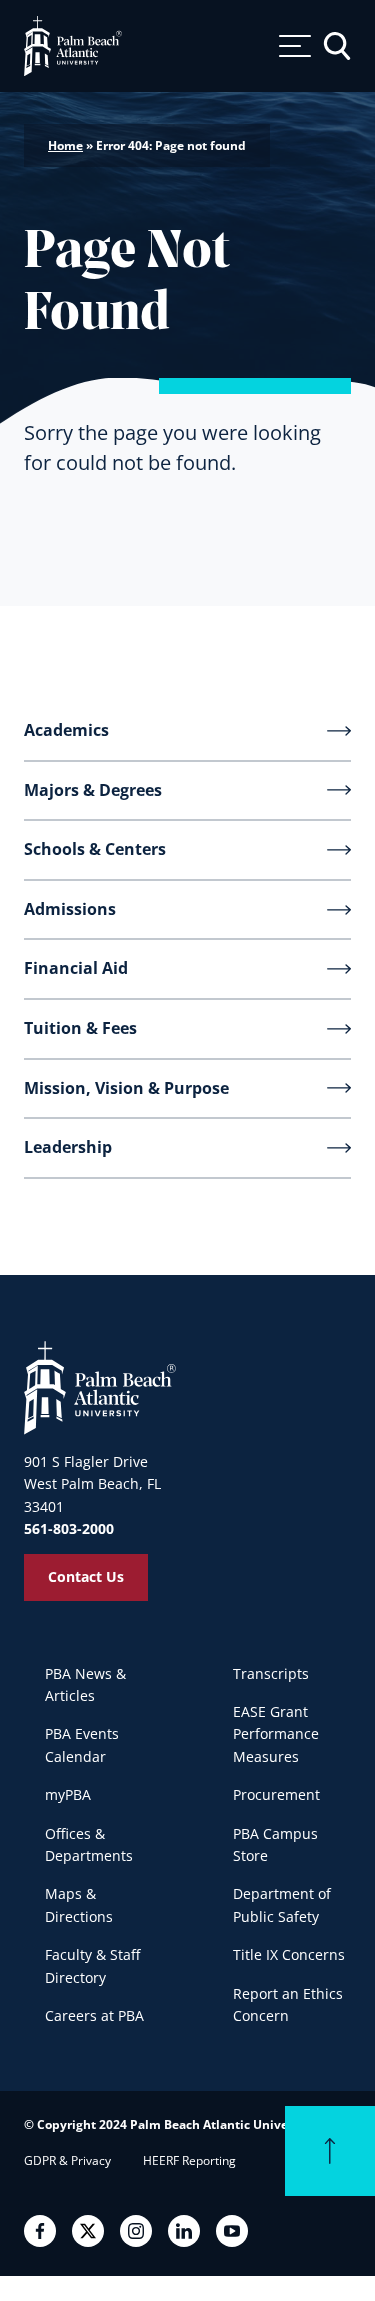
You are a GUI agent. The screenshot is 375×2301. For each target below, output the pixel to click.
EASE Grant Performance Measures (276, 1734)
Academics (66, 730)
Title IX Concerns (289, 1954)
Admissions (70, 909)
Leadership (68, 1147)
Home (65, 145)
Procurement (276, 1794)
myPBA (68, 1794)
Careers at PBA (94, 2015)
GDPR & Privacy (67, 2160)
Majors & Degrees (93, 790)
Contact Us (86, 1576)
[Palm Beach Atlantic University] (100, 1387)
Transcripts (271, 1673)
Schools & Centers (95, 849)
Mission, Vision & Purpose (126, 1088)
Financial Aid (76, 968)
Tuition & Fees (80, 1028)
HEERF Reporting (189, 2160)
